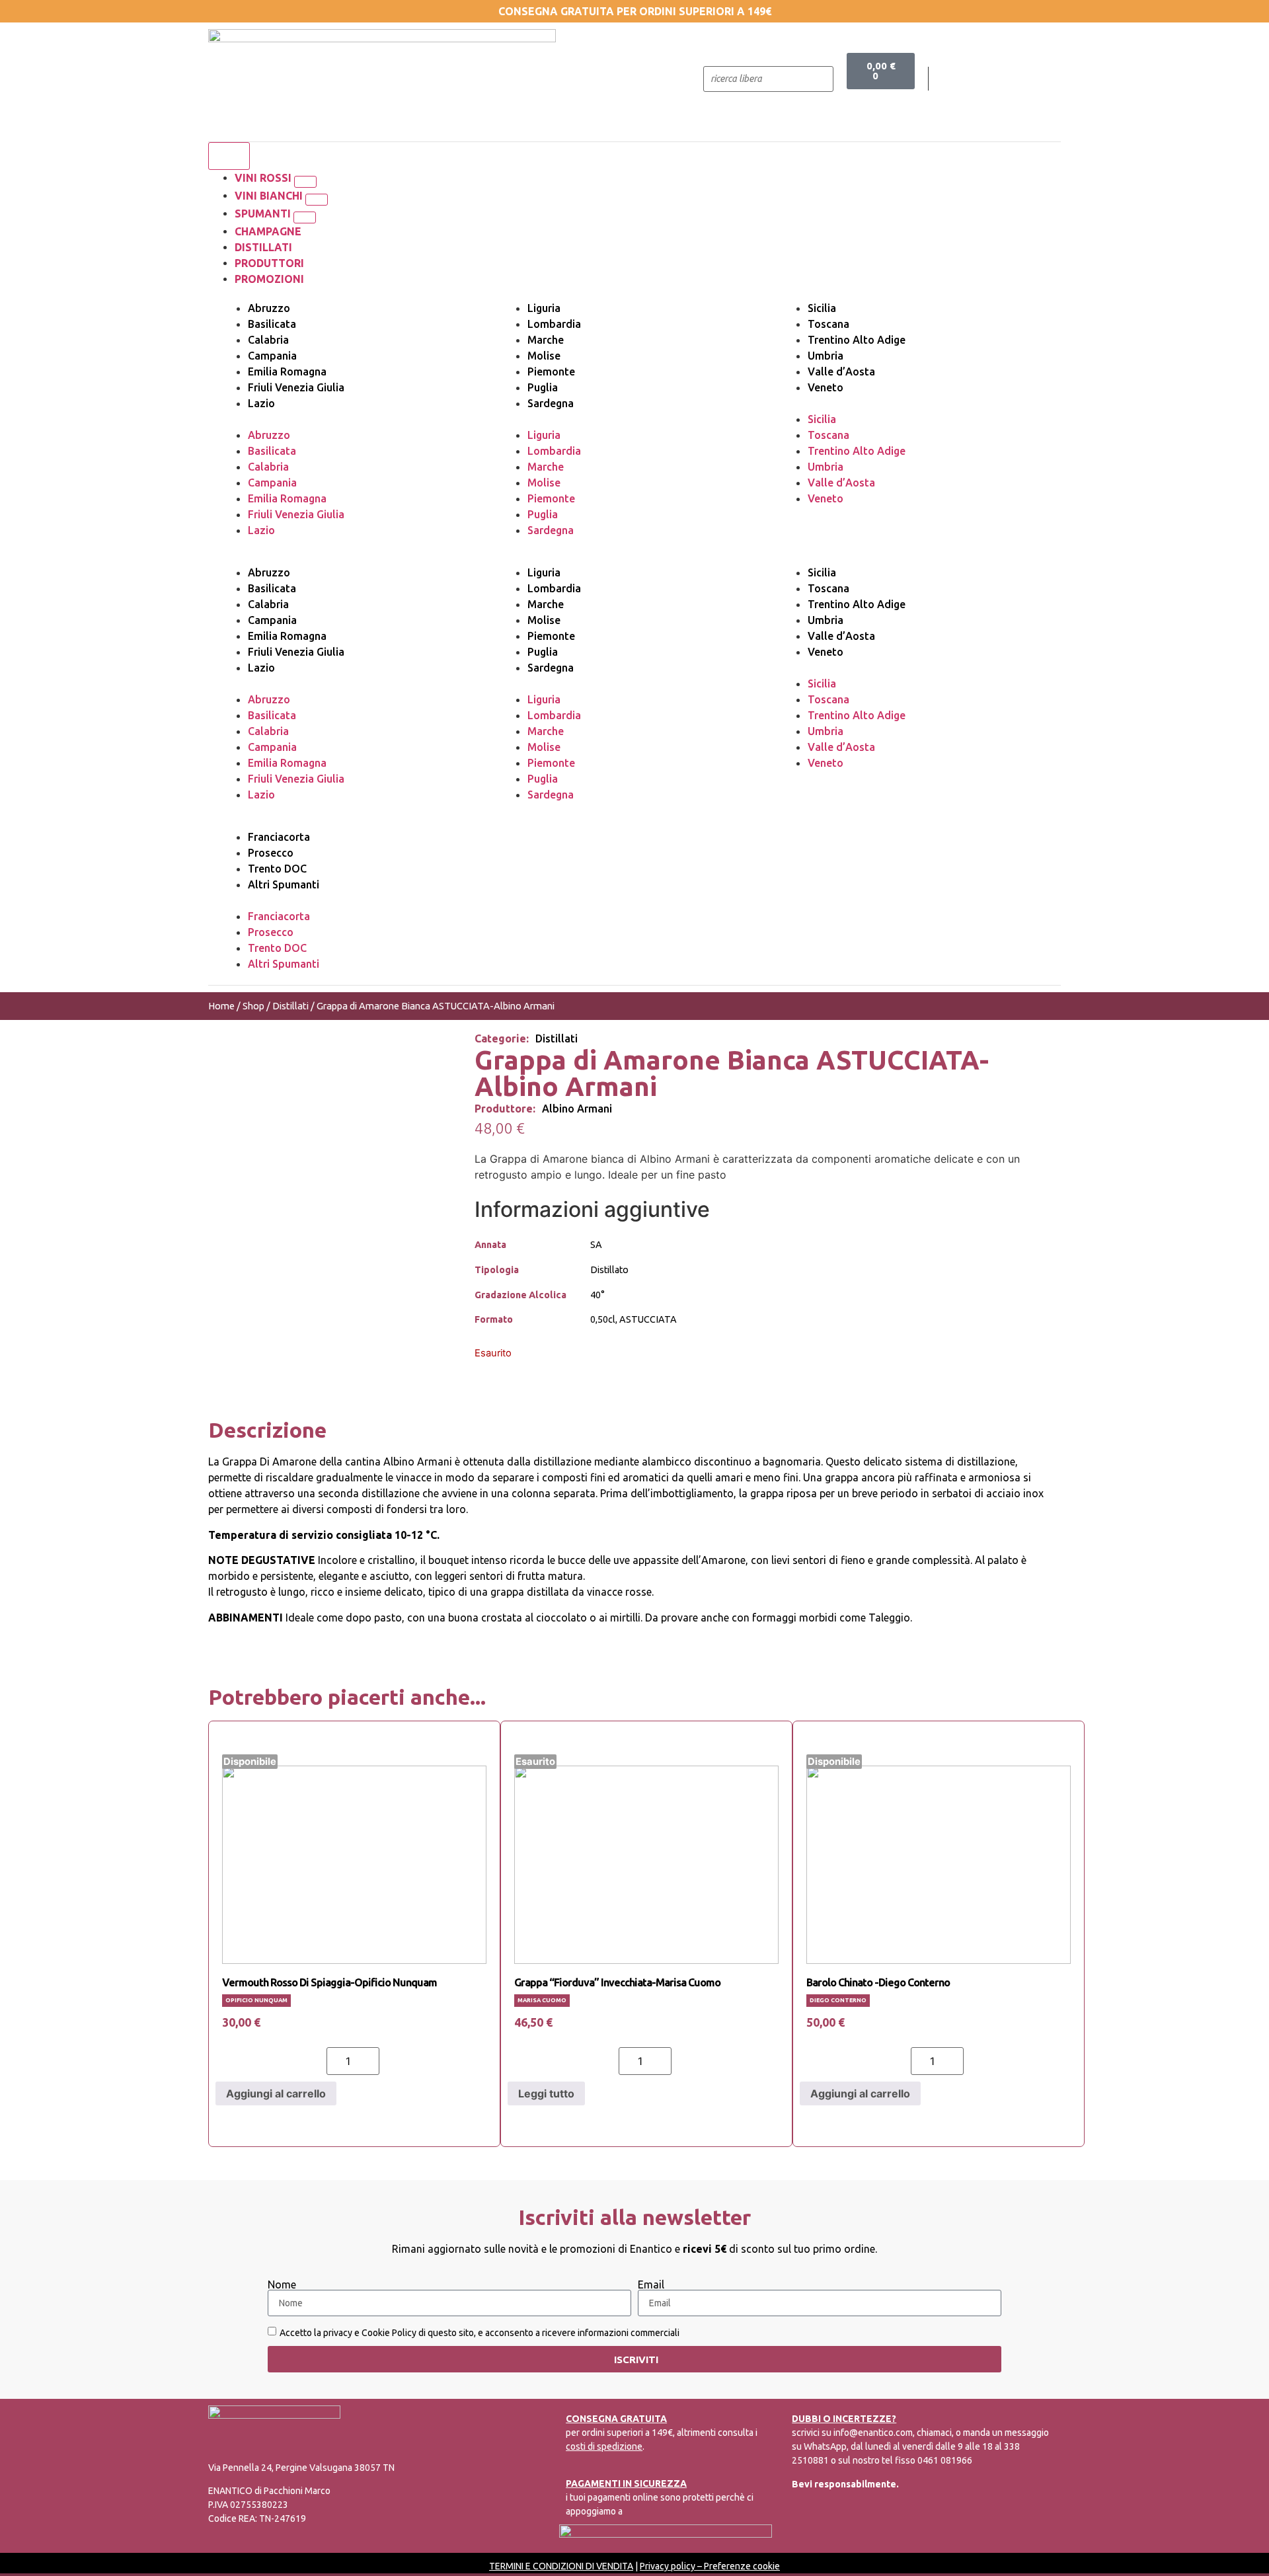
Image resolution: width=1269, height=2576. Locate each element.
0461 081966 (945, 2460)
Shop (253, 1006)
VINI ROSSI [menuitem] (264, 178)
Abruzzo (269, 308)
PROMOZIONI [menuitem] (269, 279)
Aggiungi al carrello (276, 2093)
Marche (546, 340)
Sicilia (822, 308)
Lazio (261, 403)
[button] (305, 182)
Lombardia (554, 324)
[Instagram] (995, 79)
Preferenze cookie (742, 2566)
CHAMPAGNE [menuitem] (268, 231)
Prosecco (271, 853)
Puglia (543, 387)
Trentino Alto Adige (857, 340)
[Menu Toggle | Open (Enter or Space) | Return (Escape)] (229, 156)
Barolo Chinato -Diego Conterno (878, 1982)
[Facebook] (968, 79)
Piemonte (551, 371)
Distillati (290, 1006)
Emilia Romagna (287, 371)
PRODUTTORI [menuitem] (269, 263)
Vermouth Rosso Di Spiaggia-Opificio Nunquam (329, 1982)
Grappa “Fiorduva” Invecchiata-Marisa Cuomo (617, 1982)
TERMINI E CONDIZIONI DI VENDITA (561, 2566)
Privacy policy (668, 2566)
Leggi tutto (546, 2093)
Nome (282, 2284)
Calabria (268, 340)
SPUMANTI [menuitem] (264, 214)
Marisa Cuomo (542, 2000)
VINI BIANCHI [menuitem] (270, 196)
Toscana (828, 324)
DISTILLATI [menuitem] (263, 247)
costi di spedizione (604, 2446)
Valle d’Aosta (841, 371)
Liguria (544, 308)
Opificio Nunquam (256, 2000)
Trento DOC (277, 869)
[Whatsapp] (1022, 79)
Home (221, 1006)
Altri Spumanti (284, 884)
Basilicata (272, 324)
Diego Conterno (838, 2000)
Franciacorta (279, 837)
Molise (544, 356)
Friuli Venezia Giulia (296, 387)
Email (651, 2284)
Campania (272, 356)
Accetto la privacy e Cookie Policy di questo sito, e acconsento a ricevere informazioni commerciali (480, 2333)
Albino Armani (577, 1109)
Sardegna (551, 403)
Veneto (826, 387)
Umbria (826, 356)
